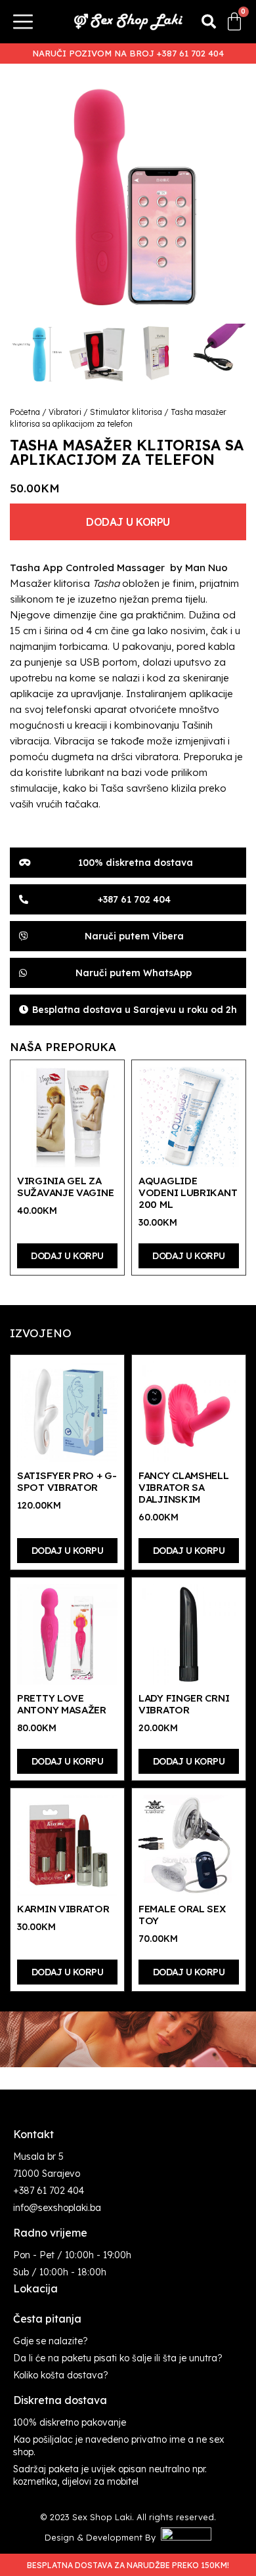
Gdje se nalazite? (51, 2341)
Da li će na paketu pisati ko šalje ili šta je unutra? (118, 2358)
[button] (209, 22)
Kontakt (33, 2134)
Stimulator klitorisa (126, 412)
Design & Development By (103, 2537)
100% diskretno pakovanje (70, 2422)
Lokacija (35, 2288)
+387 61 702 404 (49, 2191)
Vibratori (65, 412)
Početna (25, 412)
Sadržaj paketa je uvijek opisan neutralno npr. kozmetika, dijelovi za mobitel (110, 2475)
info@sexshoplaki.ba (57, 2208)
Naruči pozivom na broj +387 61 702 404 (128, 53)
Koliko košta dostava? (61, 2375)
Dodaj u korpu (128, 522)
